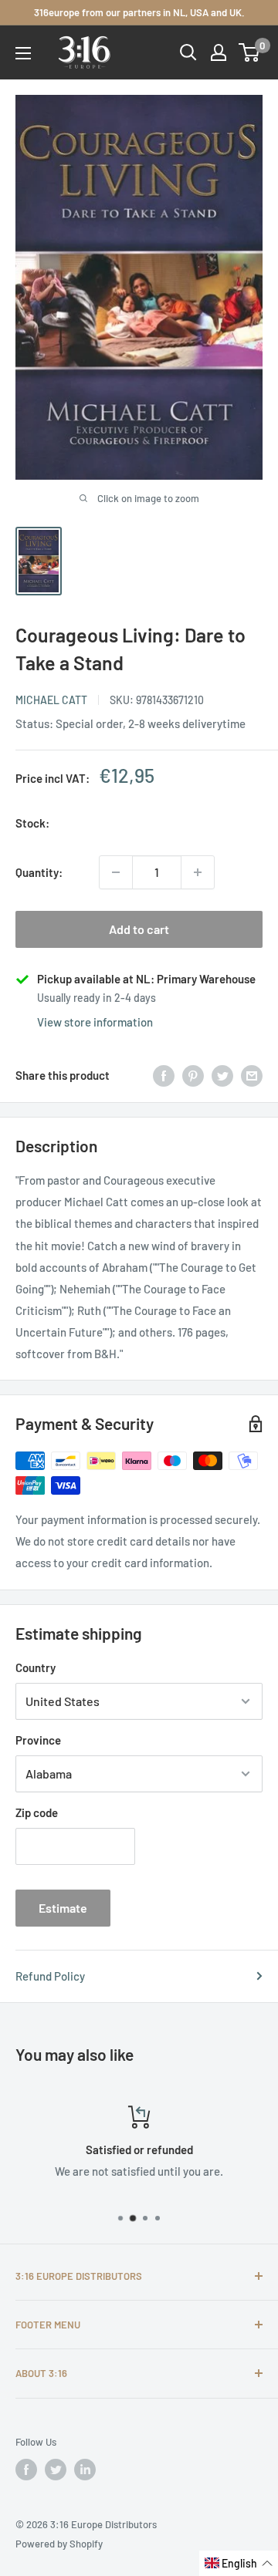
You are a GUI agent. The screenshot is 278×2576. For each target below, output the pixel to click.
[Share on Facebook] (164, 1075)
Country (36, 1667)
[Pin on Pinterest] (193, 1075)
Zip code (37, 1812)
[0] (250, 52)
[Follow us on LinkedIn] (85, 2470)
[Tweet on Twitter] (222, 1075)
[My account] (219, 52)
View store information (95, 1022)
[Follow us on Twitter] (56, 2470)
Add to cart (139, 929)
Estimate (63, 1908)
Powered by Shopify (59, 2544)
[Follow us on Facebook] (26, 2470)
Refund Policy (50, 1976)
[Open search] (188, 52)
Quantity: (39, 872)
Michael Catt (51, 700)
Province (38, 1740)
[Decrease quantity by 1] (116, 872)
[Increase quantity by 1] (198, 872)
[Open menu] (23, 53)
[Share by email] (252, 1075)
